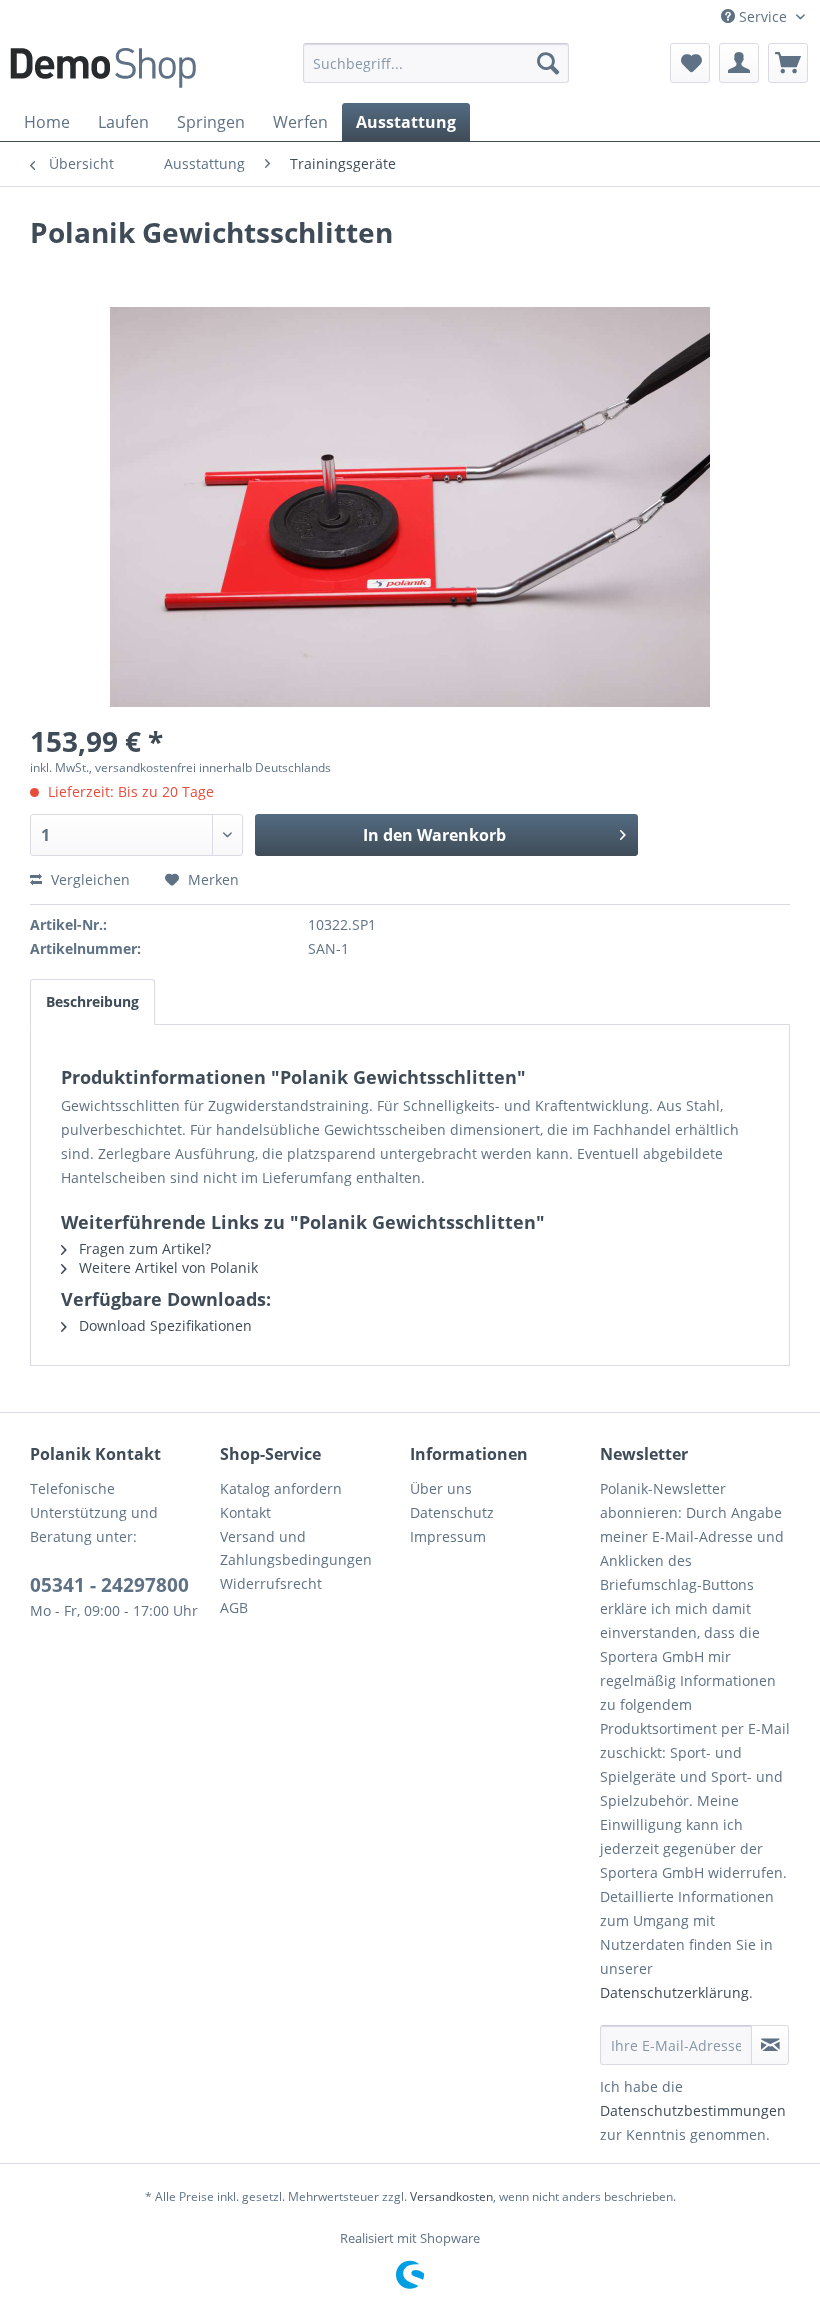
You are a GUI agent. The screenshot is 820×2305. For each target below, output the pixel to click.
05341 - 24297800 (109, 1585)
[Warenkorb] (788, 63)
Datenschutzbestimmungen (693, 2110)
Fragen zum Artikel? (143, 1248)
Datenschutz (452, 1512)
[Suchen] (548, 63)
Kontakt (245, 1512)
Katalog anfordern (281, 1488)
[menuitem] (436, 63)
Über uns (441, 1488)
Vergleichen (88, 879)
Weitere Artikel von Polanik (166, 1267)
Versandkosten (451, 2196)
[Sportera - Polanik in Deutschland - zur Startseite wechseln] (103, 68)
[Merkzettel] (690, 63)
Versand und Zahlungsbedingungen (296, 1548)
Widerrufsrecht (271, 1583)
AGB (234, 1607)
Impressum (448, 1536)
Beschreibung (92, 1001)
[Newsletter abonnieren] (770, 2045)
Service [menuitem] (763, 16)
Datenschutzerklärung (674, 1992)
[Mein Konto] (739, 63)
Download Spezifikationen (163, 1325)
